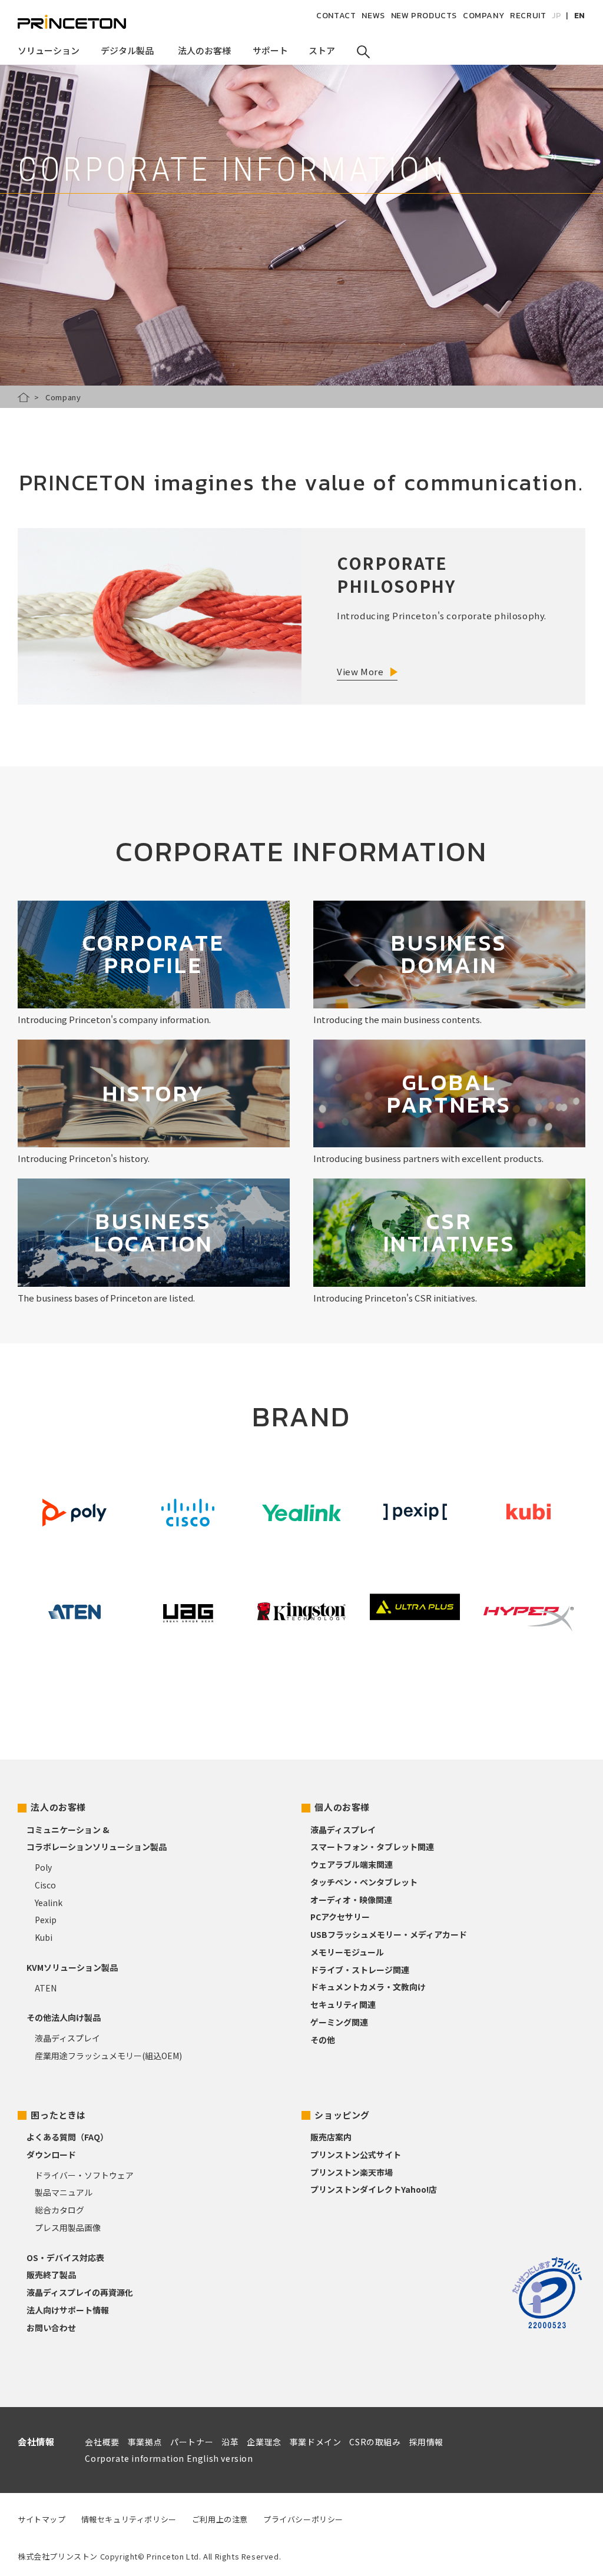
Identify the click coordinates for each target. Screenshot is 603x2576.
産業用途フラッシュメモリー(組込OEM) (108, 2056)
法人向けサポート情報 (68, 2310)
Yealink (49, 1903)
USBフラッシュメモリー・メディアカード (389, 1934)
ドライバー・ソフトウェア (84, 2175)
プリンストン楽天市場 (352, 2172)
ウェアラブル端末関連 (352, 1864)
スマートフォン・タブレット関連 (372, 1847)
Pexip (46, 1920)
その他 (323, 2040)
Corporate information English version (169, 2458)
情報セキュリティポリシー (129, 2519)
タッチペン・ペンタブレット (364, 1882)
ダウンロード (51, 2155)
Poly (43, 1867)
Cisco (45, 1885)
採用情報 (426, 2442)
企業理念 (264, 2442)
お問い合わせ (51, 2328)
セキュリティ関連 (343, 2004)
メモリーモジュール (347, 1952)
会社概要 (102, 2442)
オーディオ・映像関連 (351, 1900)
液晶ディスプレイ (67, 2038)
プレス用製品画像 (68, 2228)
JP (556, 16)
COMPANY (483, 16)
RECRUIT (528, 16)
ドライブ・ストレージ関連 (360, 1970)
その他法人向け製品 (64, 2017)
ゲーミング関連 (339, 2022)
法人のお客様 (58, 1807)
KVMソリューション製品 (72, 1967)
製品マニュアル (64, 2192)
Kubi (44, 1937)
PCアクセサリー (340, 1917)
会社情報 (36, 2441)
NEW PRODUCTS (424, 16)
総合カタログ (59, 2210)
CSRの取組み (375, 2442)
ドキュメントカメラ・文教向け (368, 1987)
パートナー (192, 2442)
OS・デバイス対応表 (65, 2258)
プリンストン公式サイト (356, 2155)
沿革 (230, 2442)
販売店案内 (331, 2137)
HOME (24, 397)
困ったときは (58, 2115)
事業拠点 (145, 2442)
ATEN (46, 1988)
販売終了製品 (51, 2275)
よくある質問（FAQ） (67, 2137)
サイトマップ (42, 2519)
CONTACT (336, 16)
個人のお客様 (342, 1807)
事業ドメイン (316, 2442)
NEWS (373, 16)
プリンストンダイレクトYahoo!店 (374, 2189)
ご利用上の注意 (220, 2519)
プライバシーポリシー (303, 2519)
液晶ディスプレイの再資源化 (80, 2292)
